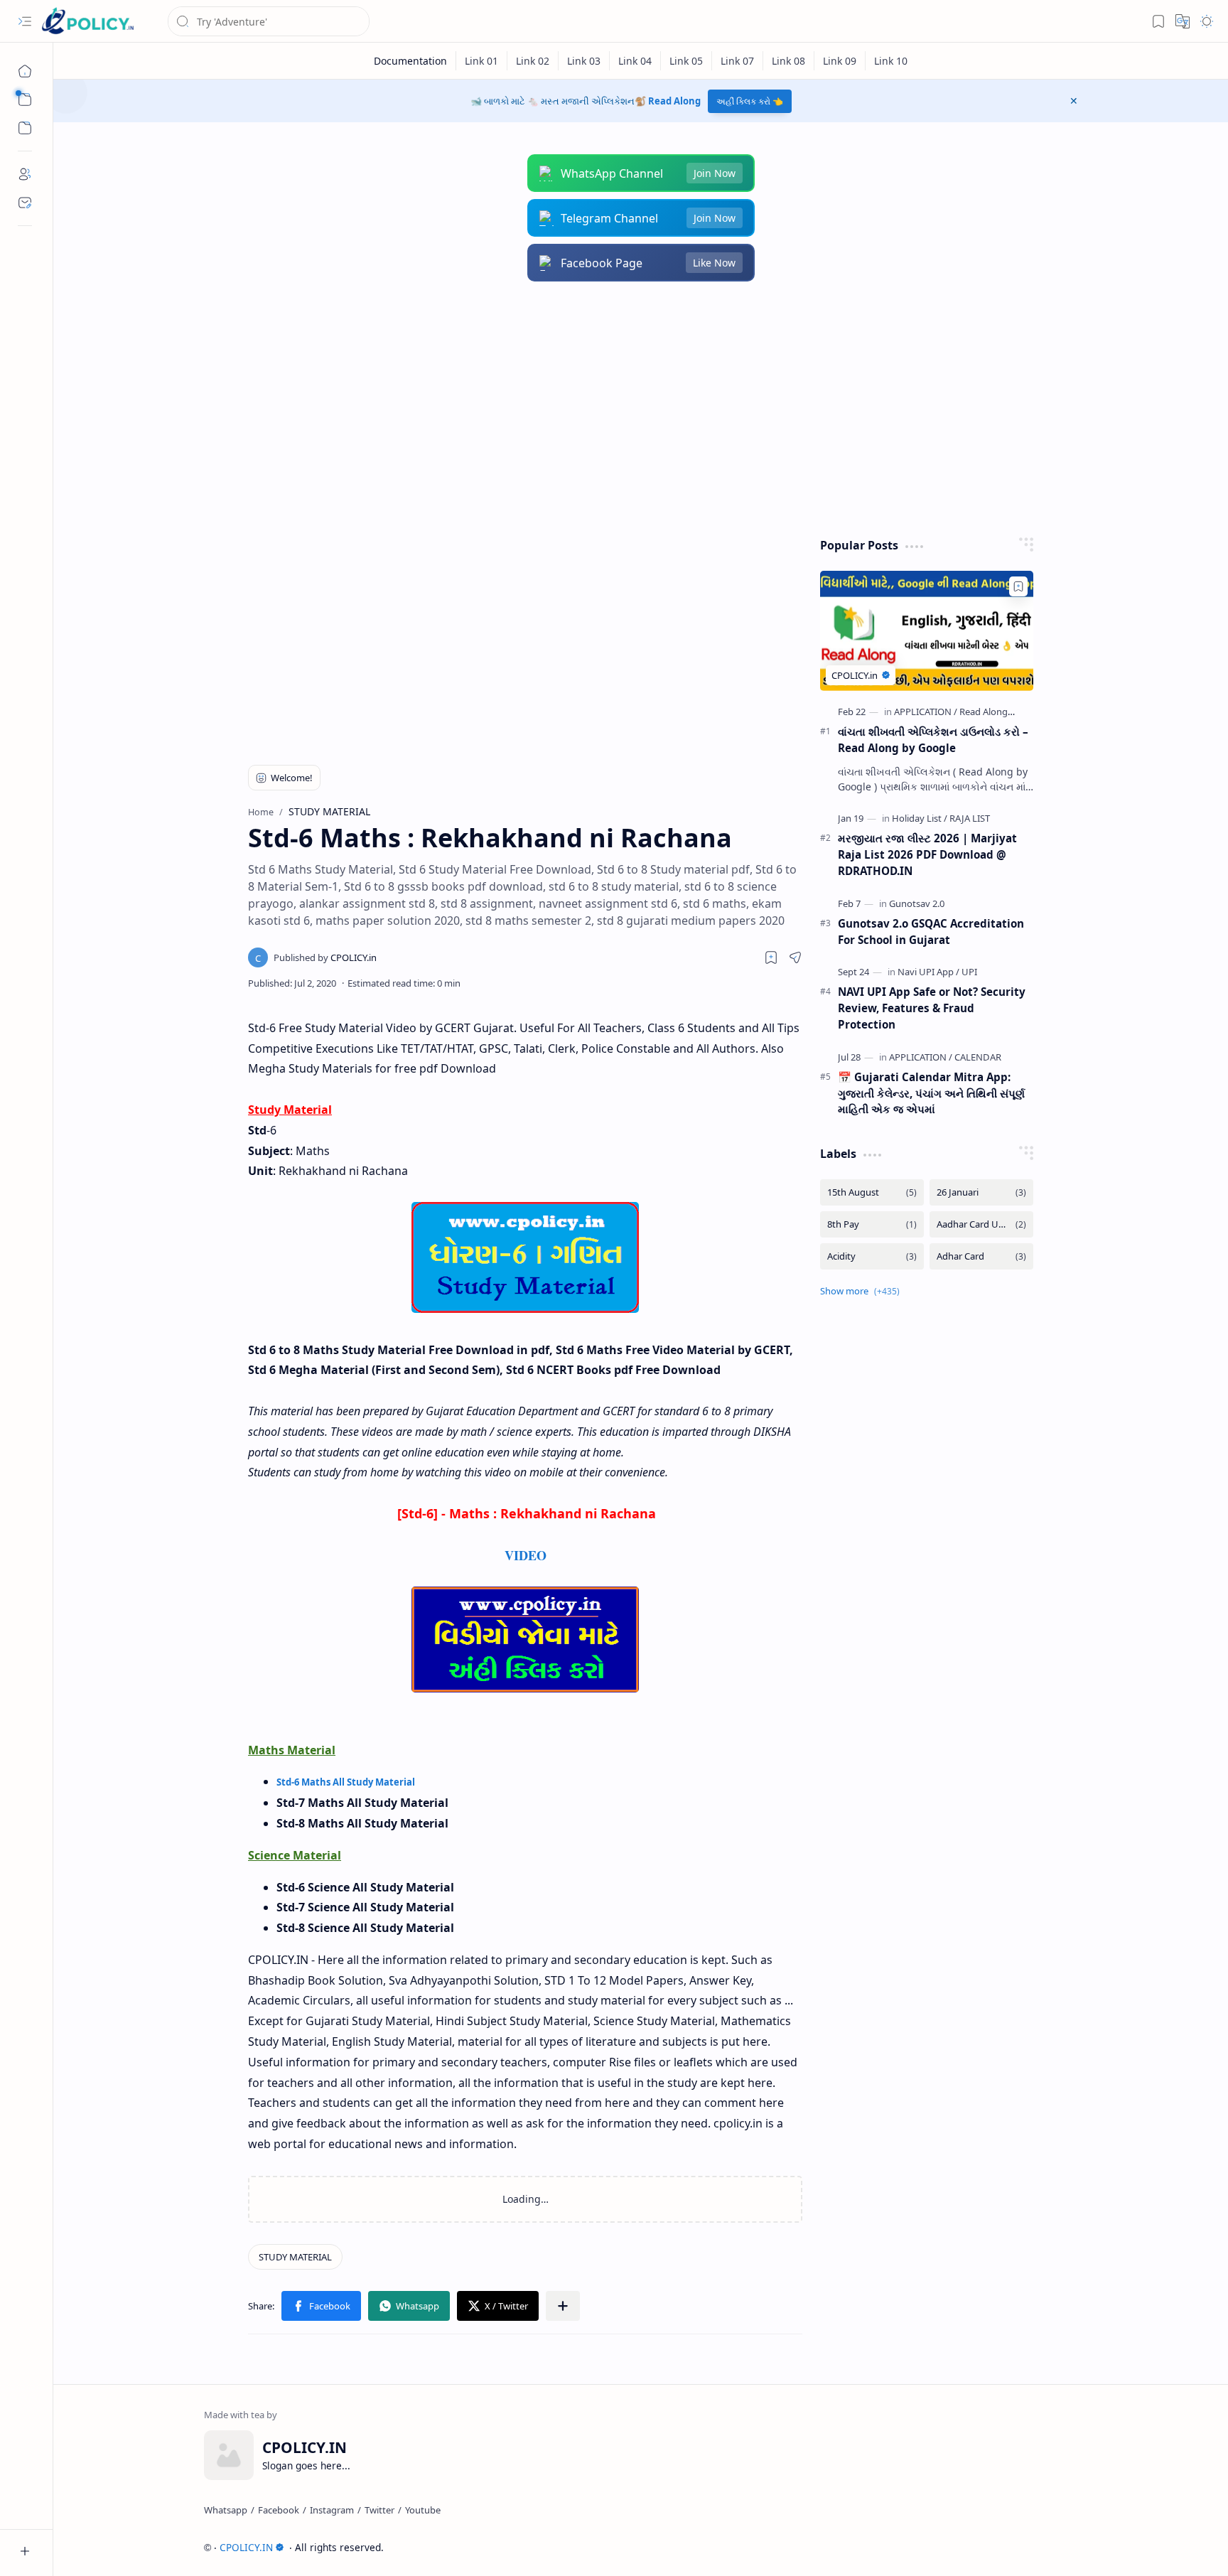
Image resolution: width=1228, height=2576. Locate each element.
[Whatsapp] (226, 2510)
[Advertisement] (630, 409)
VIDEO (526, 1555)
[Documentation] (411, 61)
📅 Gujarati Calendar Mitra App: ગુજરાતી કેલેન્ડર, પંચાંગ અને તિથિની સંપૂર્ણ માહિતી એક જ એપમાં (931, 1093)
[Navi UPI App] (928, 972)
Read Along (674, 101)
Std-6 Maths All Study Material (346, 1782)
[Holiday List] (920, 818)
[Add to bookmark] (1018, 586)
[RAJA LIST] (970, 818)
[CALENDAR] (978, 1057)
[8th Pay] (872, 1224)
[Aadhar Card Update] (981, 1224)
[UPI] (969, 972)
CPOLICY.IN (246, 2547)
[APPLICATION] (926, 712)
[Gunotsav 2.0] (917, 903)
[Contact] (25, 203)
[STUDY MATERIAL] (295, 2257)
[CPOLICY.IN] (87, 22)
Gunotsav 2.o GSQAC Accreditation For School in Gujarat (931, 932)
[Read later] (771, 957)
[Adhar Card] (981, 1256)
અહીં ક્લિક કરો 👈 (750, 101)
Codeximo (1052, 2547)
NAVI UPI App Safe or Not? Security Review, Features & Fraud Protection (932, 1008)
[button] (25, 21)
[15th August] (872, 1192)
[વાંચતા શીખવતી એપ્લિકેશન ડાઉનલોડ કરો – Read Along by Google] (927, 631)
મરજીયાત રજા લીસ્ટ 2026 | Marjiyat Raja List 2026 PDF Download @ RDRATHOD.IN (927, 854)
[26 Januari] (981, 1192)
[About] (25, 174)
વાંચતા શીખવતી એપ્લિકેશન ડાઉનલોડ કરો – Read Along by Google (933, 740)
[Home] (25, 71)
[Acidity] (872, 1256)
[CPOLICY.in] (325, 957)
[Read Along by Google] (1006, 712)
